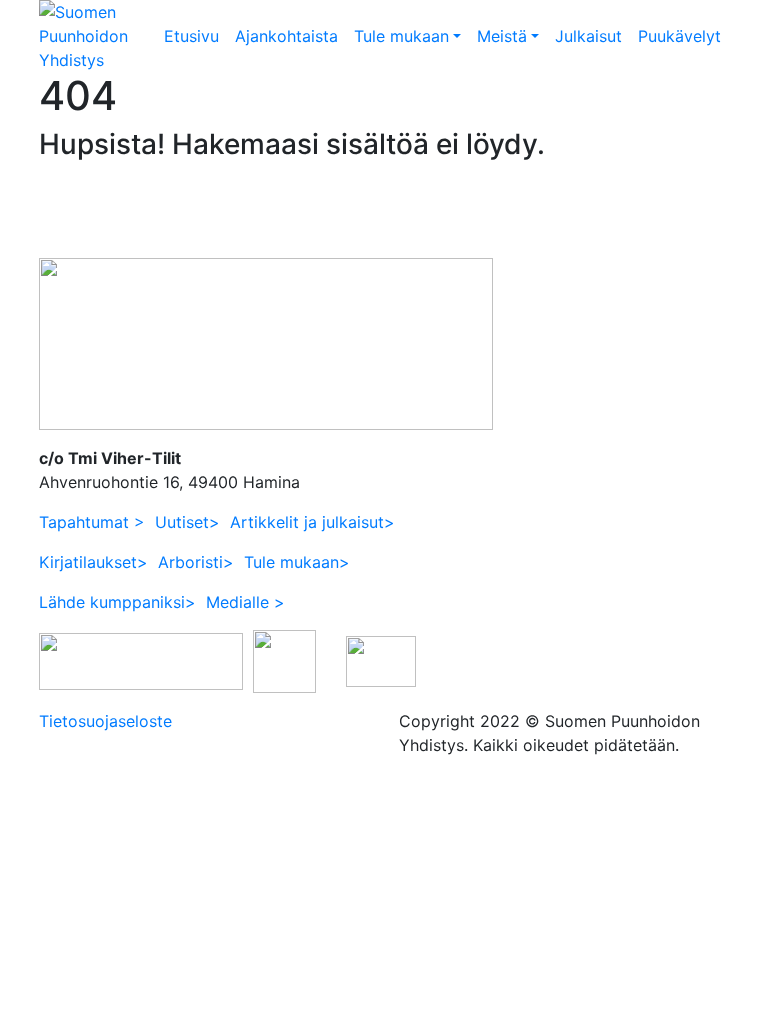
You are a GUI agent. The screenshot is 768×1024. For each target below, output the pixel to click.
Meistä (502, 36)
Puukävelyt (679, 36)
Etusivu (191, 36)
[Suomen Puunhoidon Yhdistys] (97, 34)
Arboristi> (196, 562)
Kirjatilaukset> (93, 562)
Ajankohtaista (286, 36)
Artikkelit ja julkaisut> (312, 522)
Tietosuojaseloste (105, 721)
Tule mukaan (401, 36)
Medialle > (245, 602)
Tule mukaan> (297, 562)
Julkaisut (588, 36)
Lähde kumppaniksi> (117, 602)
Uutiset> (187, 522)
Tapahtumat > (92, 522)
